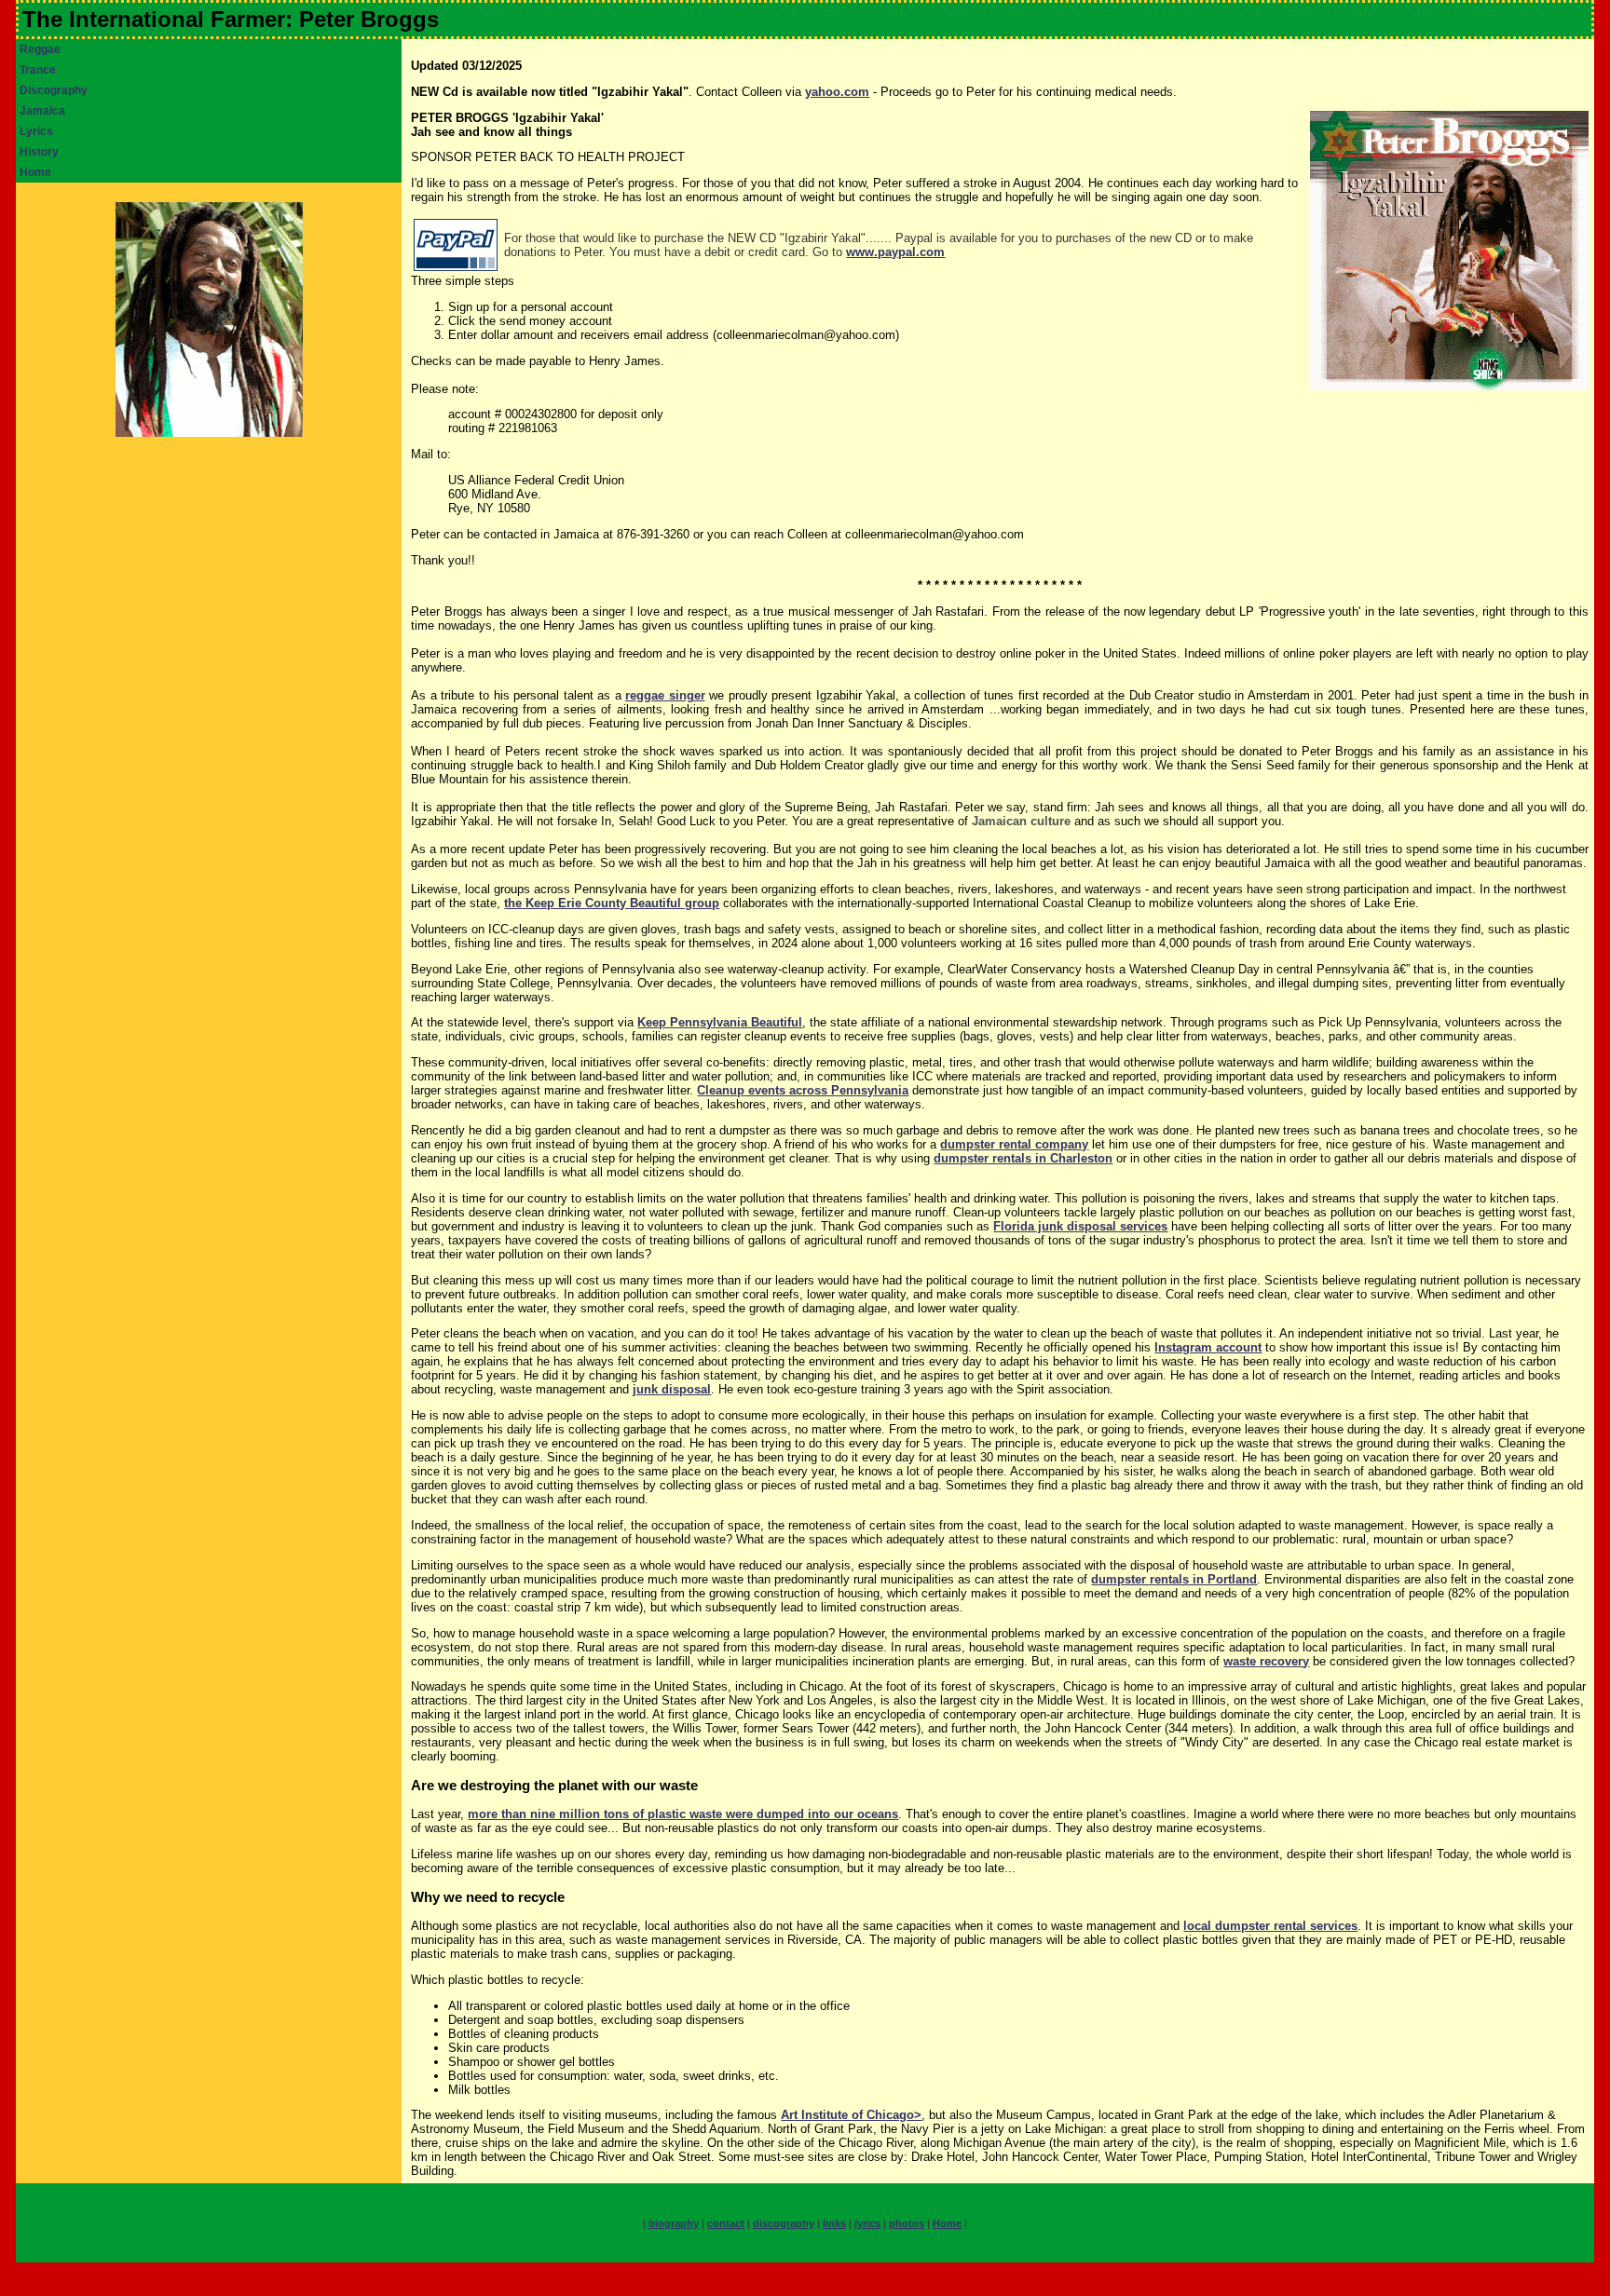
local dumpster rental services (1270, 1926)
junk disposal (672, 1389)
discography (784, 2223)
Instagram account (1208, 1347)
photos (907, 2223)
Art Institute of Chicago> (851, 2115)
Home (35, 172)
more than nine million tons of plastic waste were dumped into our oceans (683, 1814)
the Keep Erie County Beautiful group (612, 903)
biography (674, 2223)
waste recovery (1266, 1661)
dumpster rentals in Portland (1174, 1579)
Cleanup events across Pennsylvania (803, 1090)
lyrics (867, 2223)
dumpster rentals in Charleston (1023, 1158)
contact (726, 2223)
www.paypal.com (895, 252)
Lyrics (36, 131)
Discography (54, 90)
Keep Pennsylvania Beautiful (720, 1022)
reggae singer (665, 695)
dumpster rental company (1014, 1144)
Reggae (40, 49)
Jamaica (42, 111)
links (834, 2223)
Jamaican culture (1021, 821)
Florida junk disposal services (1080, 1226)
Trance (38, 70)
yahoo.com (837, 92)
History (39, 152)
